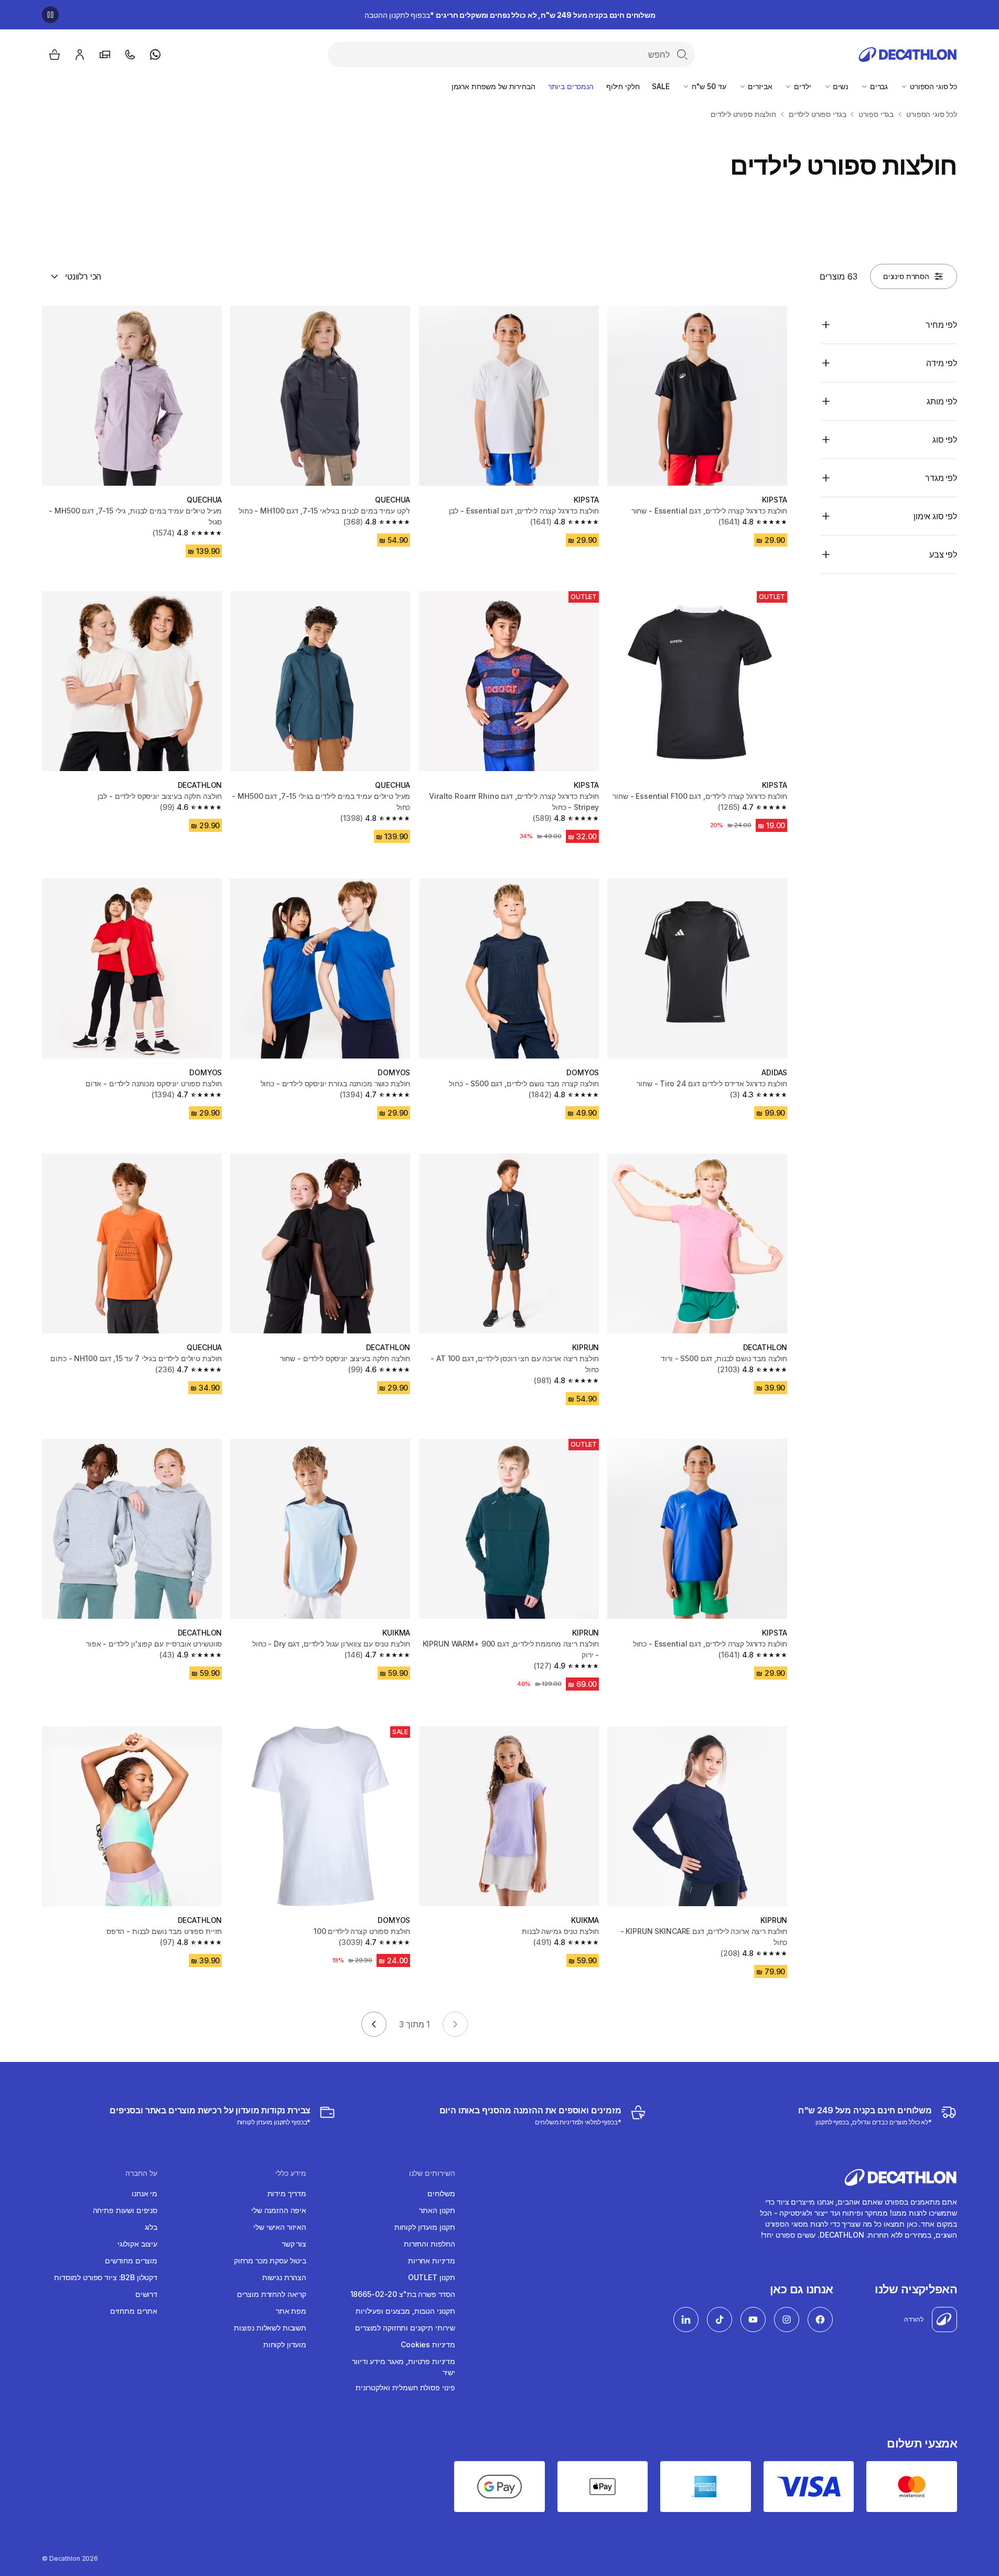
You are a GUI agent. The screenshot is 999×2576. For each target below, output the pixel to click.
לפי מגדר (941, 478)
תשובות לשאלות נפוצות (270, 2328)
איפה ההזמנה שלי (279, 2210)
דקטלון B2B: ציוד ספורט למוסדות (106, 2277)
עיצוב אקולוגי (137, 2244)
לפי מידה (942, 363)
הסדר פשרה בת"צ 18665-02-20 (403, 2294)
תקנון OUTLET (432, 2277)
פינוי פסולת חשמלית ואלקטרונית (405, 2387)
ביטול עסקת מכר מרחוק (270, 2260)
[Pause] (50, 15)
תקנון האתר (437, 2210)
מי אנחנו (144, 2193)
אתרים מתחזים (134, 2311)
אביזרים (759, 86)
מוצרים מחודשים (131, 2260)
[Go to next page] (374, 2024)
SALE (660, 86)
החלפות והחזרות (429, 2244)
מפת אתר (291, 2311)
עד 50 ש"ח (708, 86)
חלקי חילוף (623, 86)
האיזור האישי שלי (280, 2227)
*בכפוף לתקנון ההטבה (510, 15)
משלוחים (441, 2193)
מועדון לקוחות (285, 2344)
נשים (840, 86)
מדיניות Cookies (428, 2344)
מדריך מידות (287, 2193)
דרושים (146, 2294)
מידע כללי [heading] (291, 2173)
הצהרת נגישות (284, 2277)
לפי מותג (942, 401)
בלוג (151, 2227)
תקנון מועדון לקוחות (425, 2227)
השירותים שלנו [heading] (432, 2173)
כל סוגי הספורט (932, 86)
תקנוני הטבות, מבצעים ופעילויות (405, 2311)
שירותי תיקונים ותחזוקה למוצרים (405, 2328)
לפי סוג (945, 440)
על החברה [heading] (141, 2173)
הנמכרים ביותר (571, 86)
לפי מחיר (941, 325)
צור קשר (294, 2244)
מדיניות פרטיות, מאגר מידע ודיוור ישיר (404, 2367)
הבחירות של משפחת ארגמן (493, 86)
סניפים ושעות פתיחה (125, 2210)
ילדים (801, 86)
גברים (878, 86)
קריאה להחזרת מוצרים (272, 2294)
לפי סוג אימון (935, 516)
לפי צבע (943, 554)
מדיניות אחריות (432, 2260)
